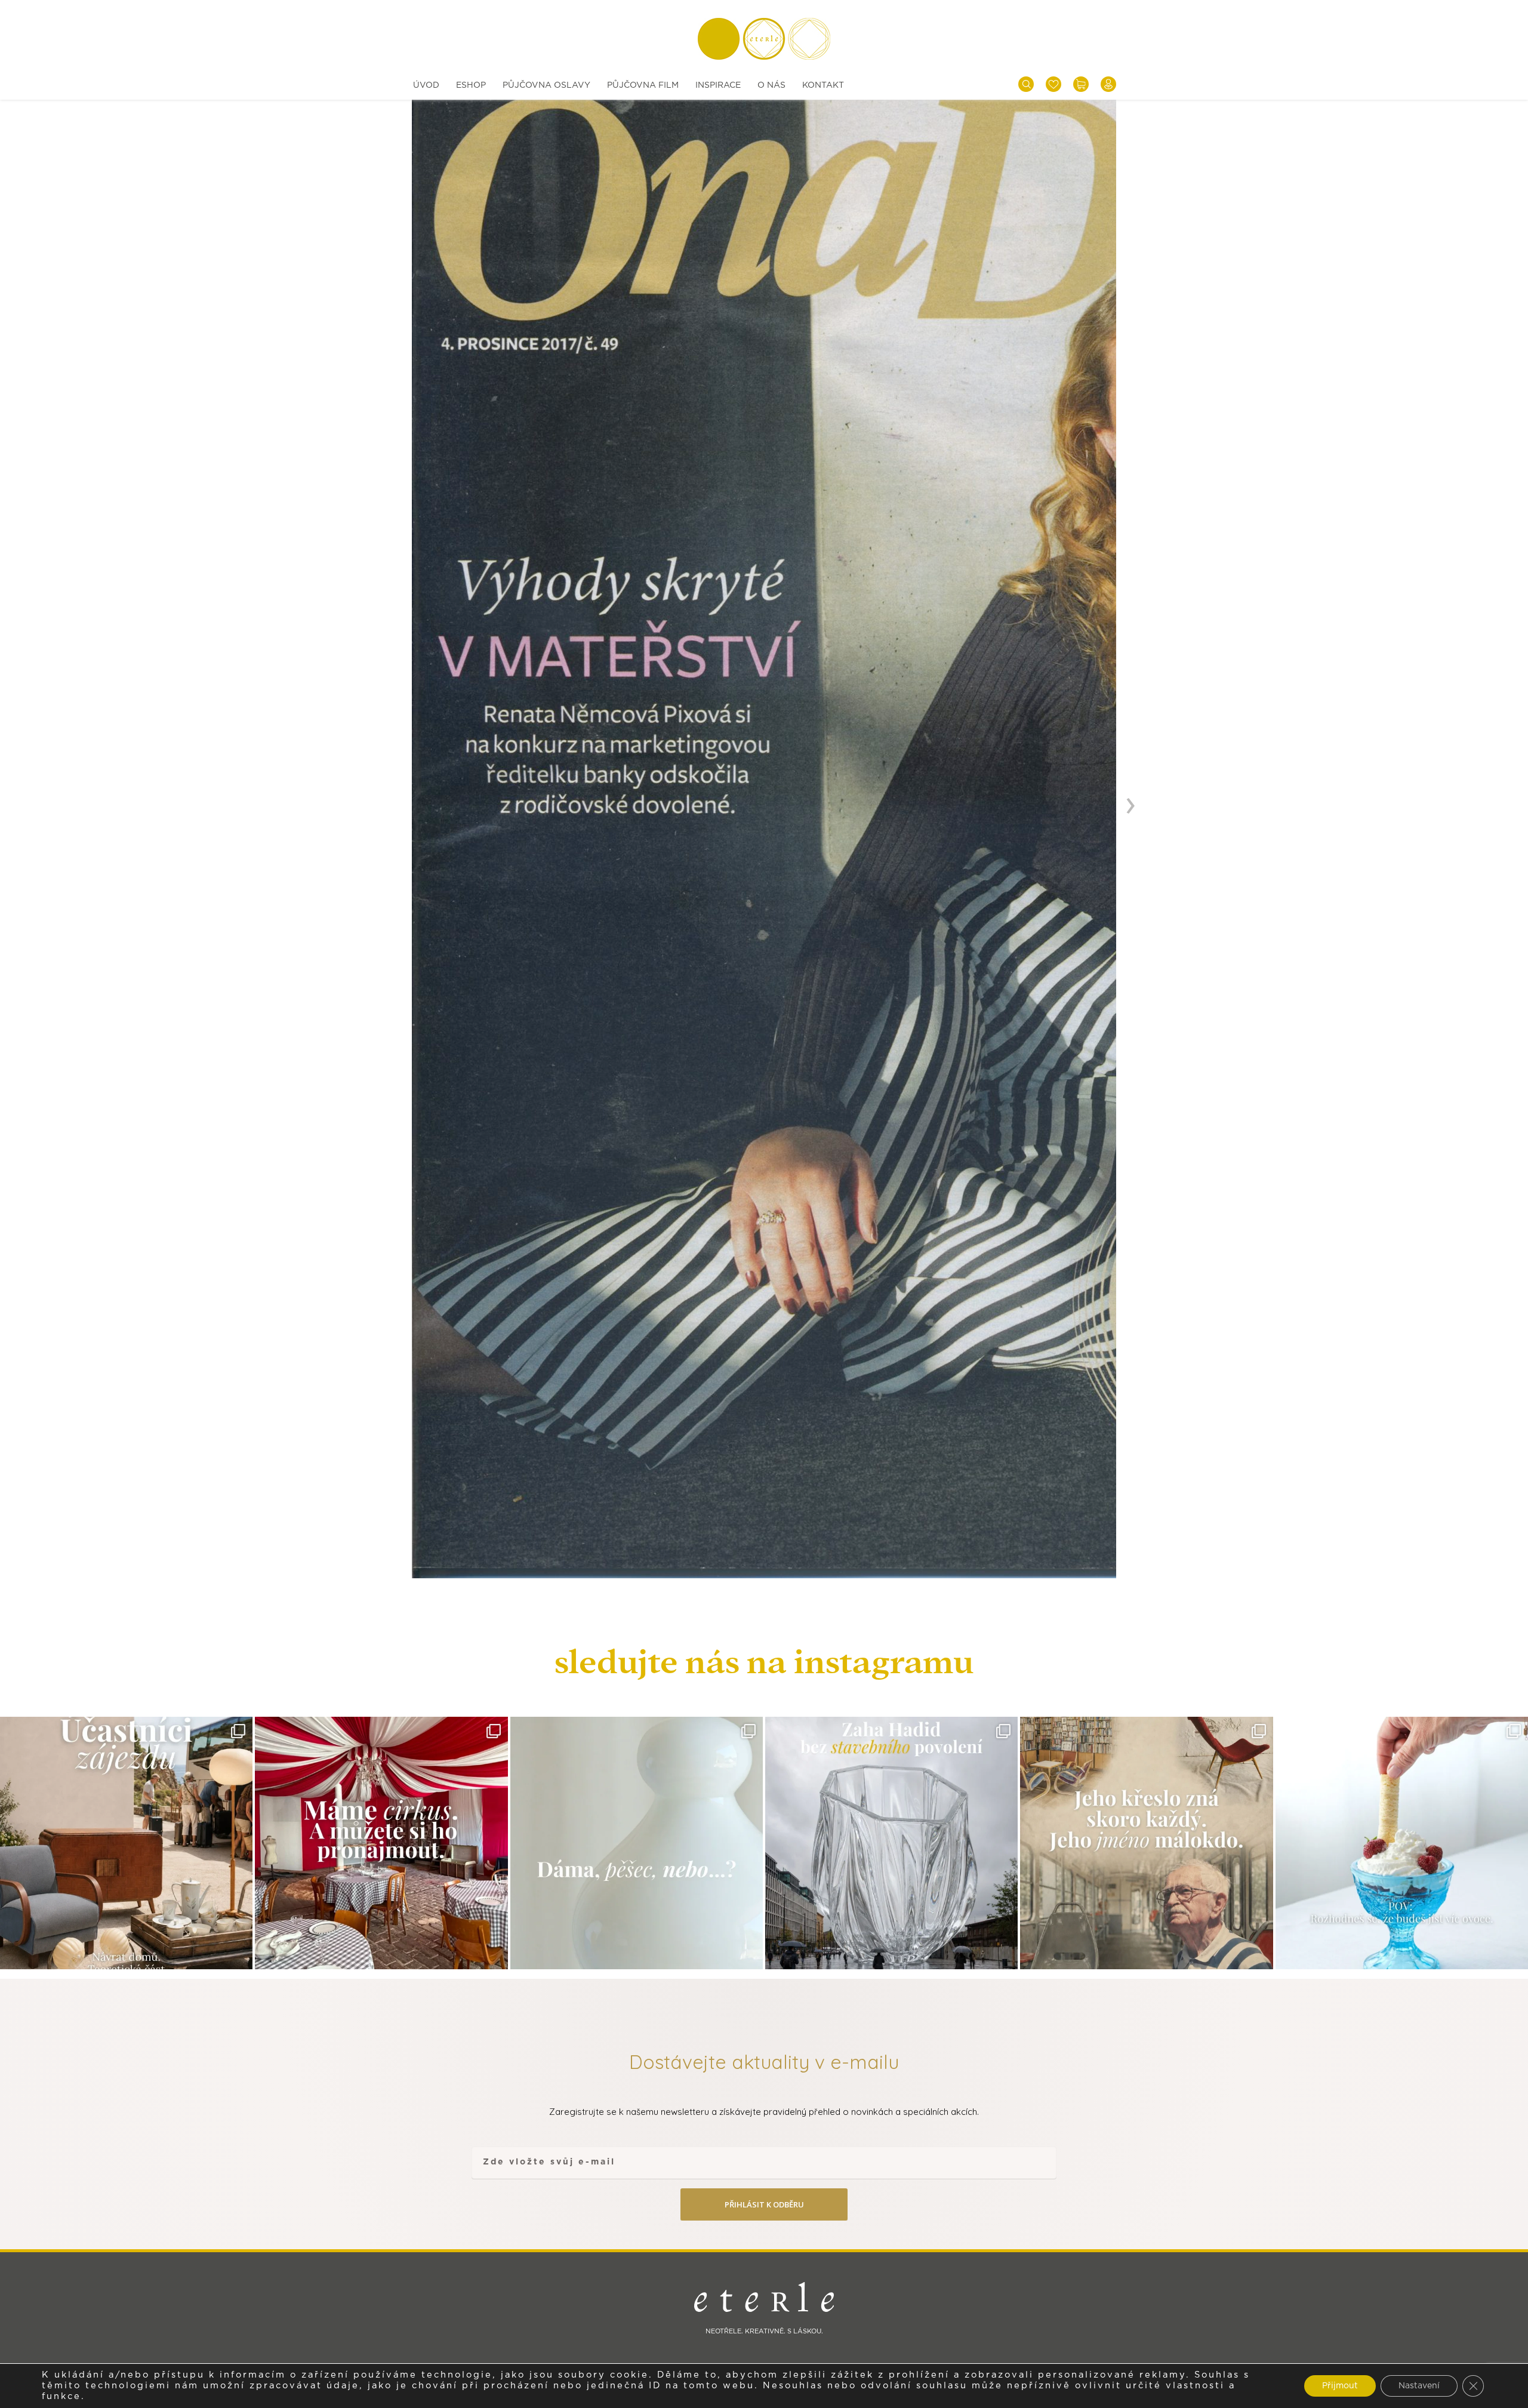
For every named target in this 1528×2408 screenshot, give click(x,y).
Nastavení (1419, 2386)
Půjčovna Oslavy (546, 85)
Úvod (426, 85)
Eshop (471, 85)
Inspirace (718, 85)
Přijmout (1340, 2386)
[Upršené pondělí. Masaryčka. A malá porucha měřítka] (891, 1843)
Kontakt (823, 85)
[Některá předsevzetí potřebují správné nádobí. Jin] (1402, 1843)
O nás (771, 85)
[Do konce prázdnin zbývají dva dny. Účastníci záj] (126, 1843)
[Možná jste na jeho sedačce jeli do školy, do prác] (1146, 1843)
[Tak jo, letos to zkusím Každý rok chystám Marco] (381, 1843)
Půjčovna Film (643, 85)
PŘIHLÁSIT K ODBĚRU (764, 2204)
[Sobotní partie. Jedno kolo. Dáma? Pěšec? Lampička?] (637, 1843)
